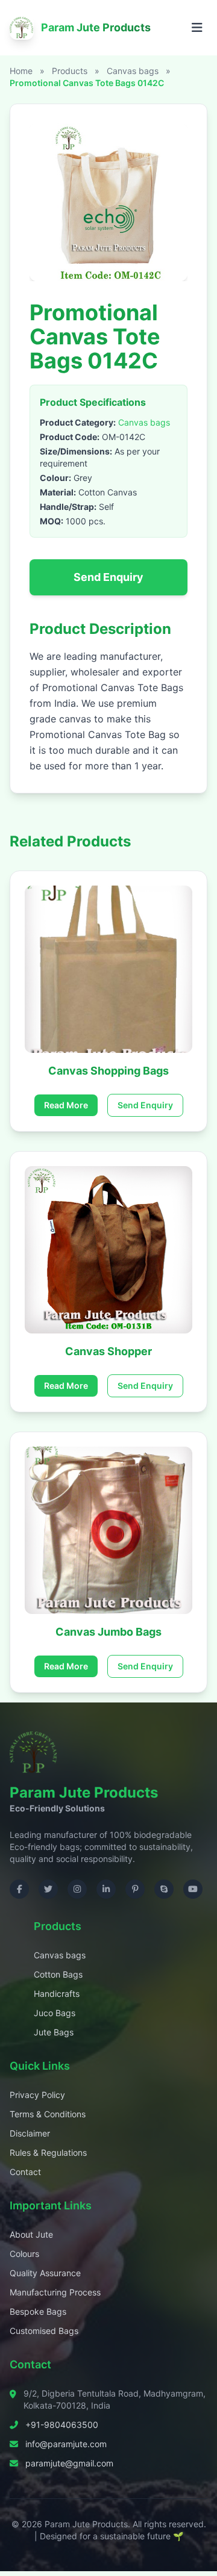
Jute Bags (54, 2032)
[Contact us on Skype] (164, 1889)
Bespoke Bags (38, 2311)
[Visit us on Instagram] (77, 1889)
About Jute (31, 2234)
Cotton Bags (58, 1974)
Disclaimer (30, 2133)
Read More (66, 1105)
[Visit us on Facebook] (19, 1889)
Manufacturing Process (55, 2292)
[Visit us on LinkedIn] (106, 1889)
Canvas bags (134, 71)
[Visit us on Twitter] (48, 1889)
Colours (24, 2254)
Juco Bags (55, 2013)
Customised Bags (44, 2331)
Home (21, 71)
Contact (25, 2172)
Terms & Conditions (48, 2114)
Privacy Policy (37, 2095)
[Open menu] (197, 28)
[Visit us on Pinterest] (135, 1889)
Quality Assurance (45, 2273)
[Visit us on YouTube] (193, 1889)
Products (70, 71)
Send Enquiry (108, 577)
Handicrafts (57, 1994)
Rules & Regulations (48, 2152)
